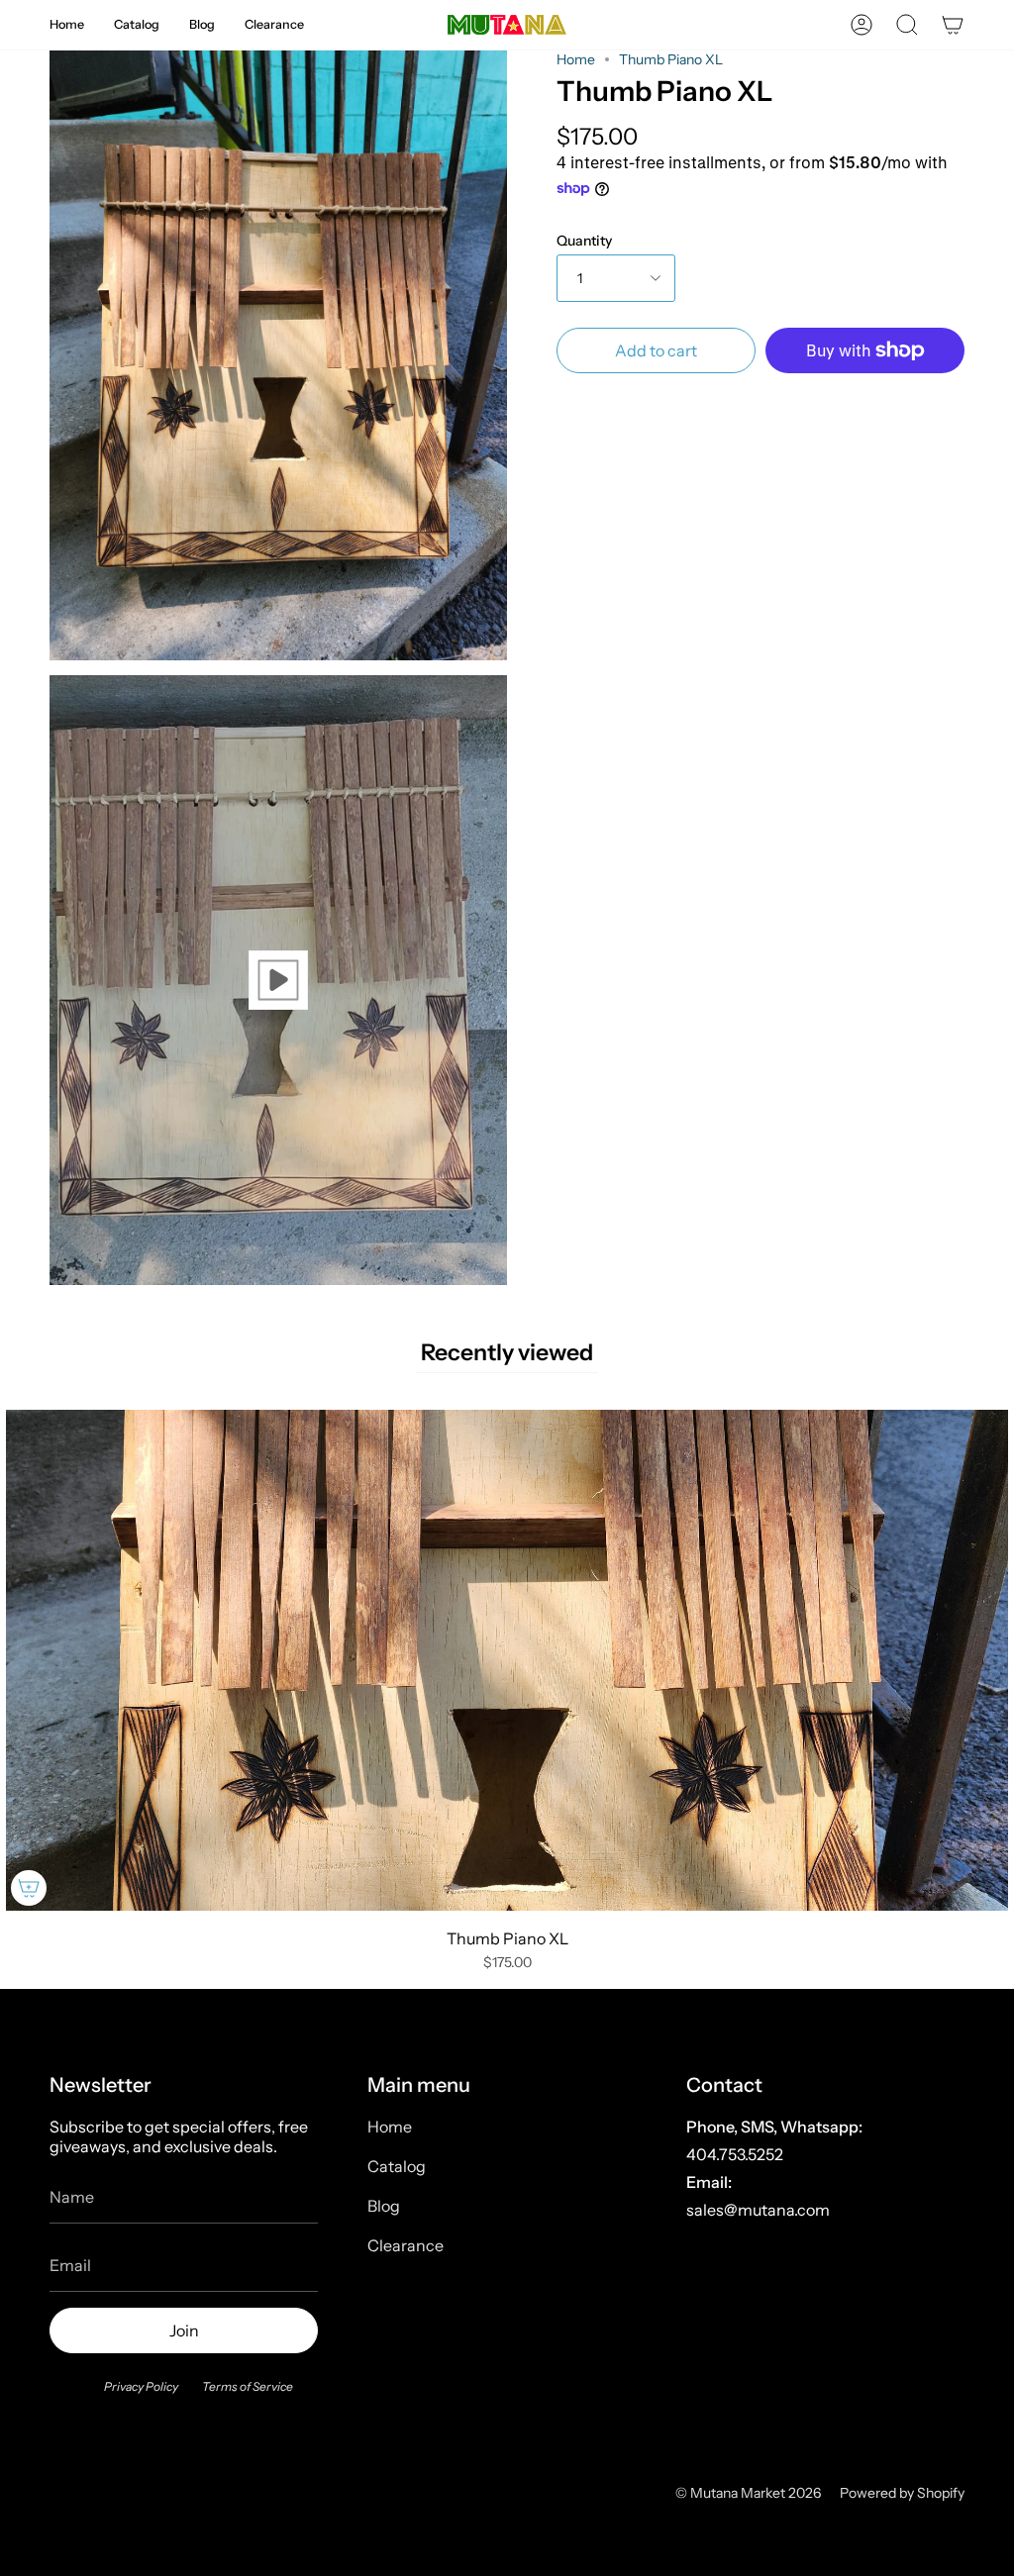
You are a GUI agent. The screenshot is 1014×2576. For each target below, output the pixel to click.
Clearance (406, 2245)
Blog (384, 2206)
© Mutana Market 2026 (748, 2493)
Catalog (397, 2166)
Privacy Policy (141, 2386)
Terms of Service (248, 2386)
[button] (67, 25)
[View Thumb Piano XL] (278, 980)
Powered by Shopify (902, 2493)
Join (184, 2330)
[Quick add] (29, 1888)
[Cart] (953, 25)
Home (576, 59)
